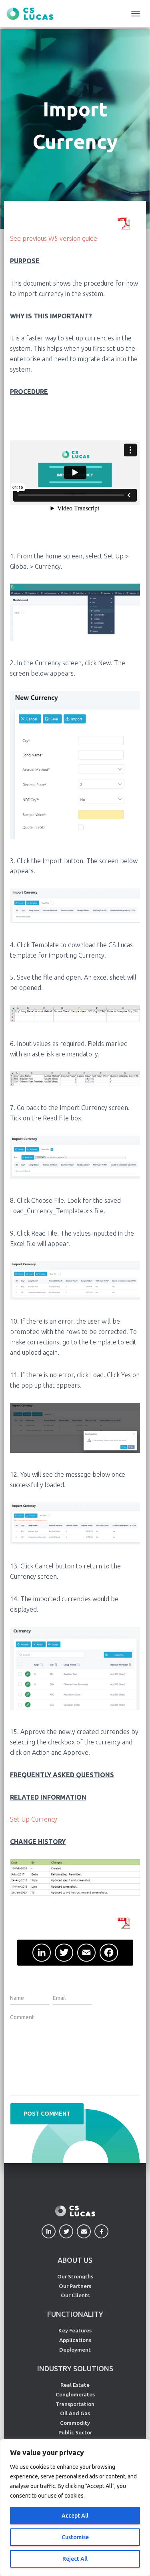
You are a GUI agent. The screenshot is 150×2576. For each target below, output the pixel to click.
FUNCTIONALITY (75, 2314)
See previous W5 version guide (54, 238)
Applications (75, 2340)
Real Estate (75, 2385)
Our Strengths (75, 2276)
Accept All (75, 2516)
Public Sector (75, 2432)
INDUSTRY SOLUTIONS (75, 2368)
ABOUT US (75, 2260)
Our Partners (75, 2286)
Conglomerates (75, 2394)
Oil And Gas (75, 2413)
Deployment (75, 2350)
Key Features (75, 2330)
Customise (75, 2537)
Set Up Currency (34, 1819)
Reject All (75, 2559)
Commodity (75, 2423)
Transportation (75, 2404)
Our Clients (75, 2295)
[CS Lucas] (33, 14)
